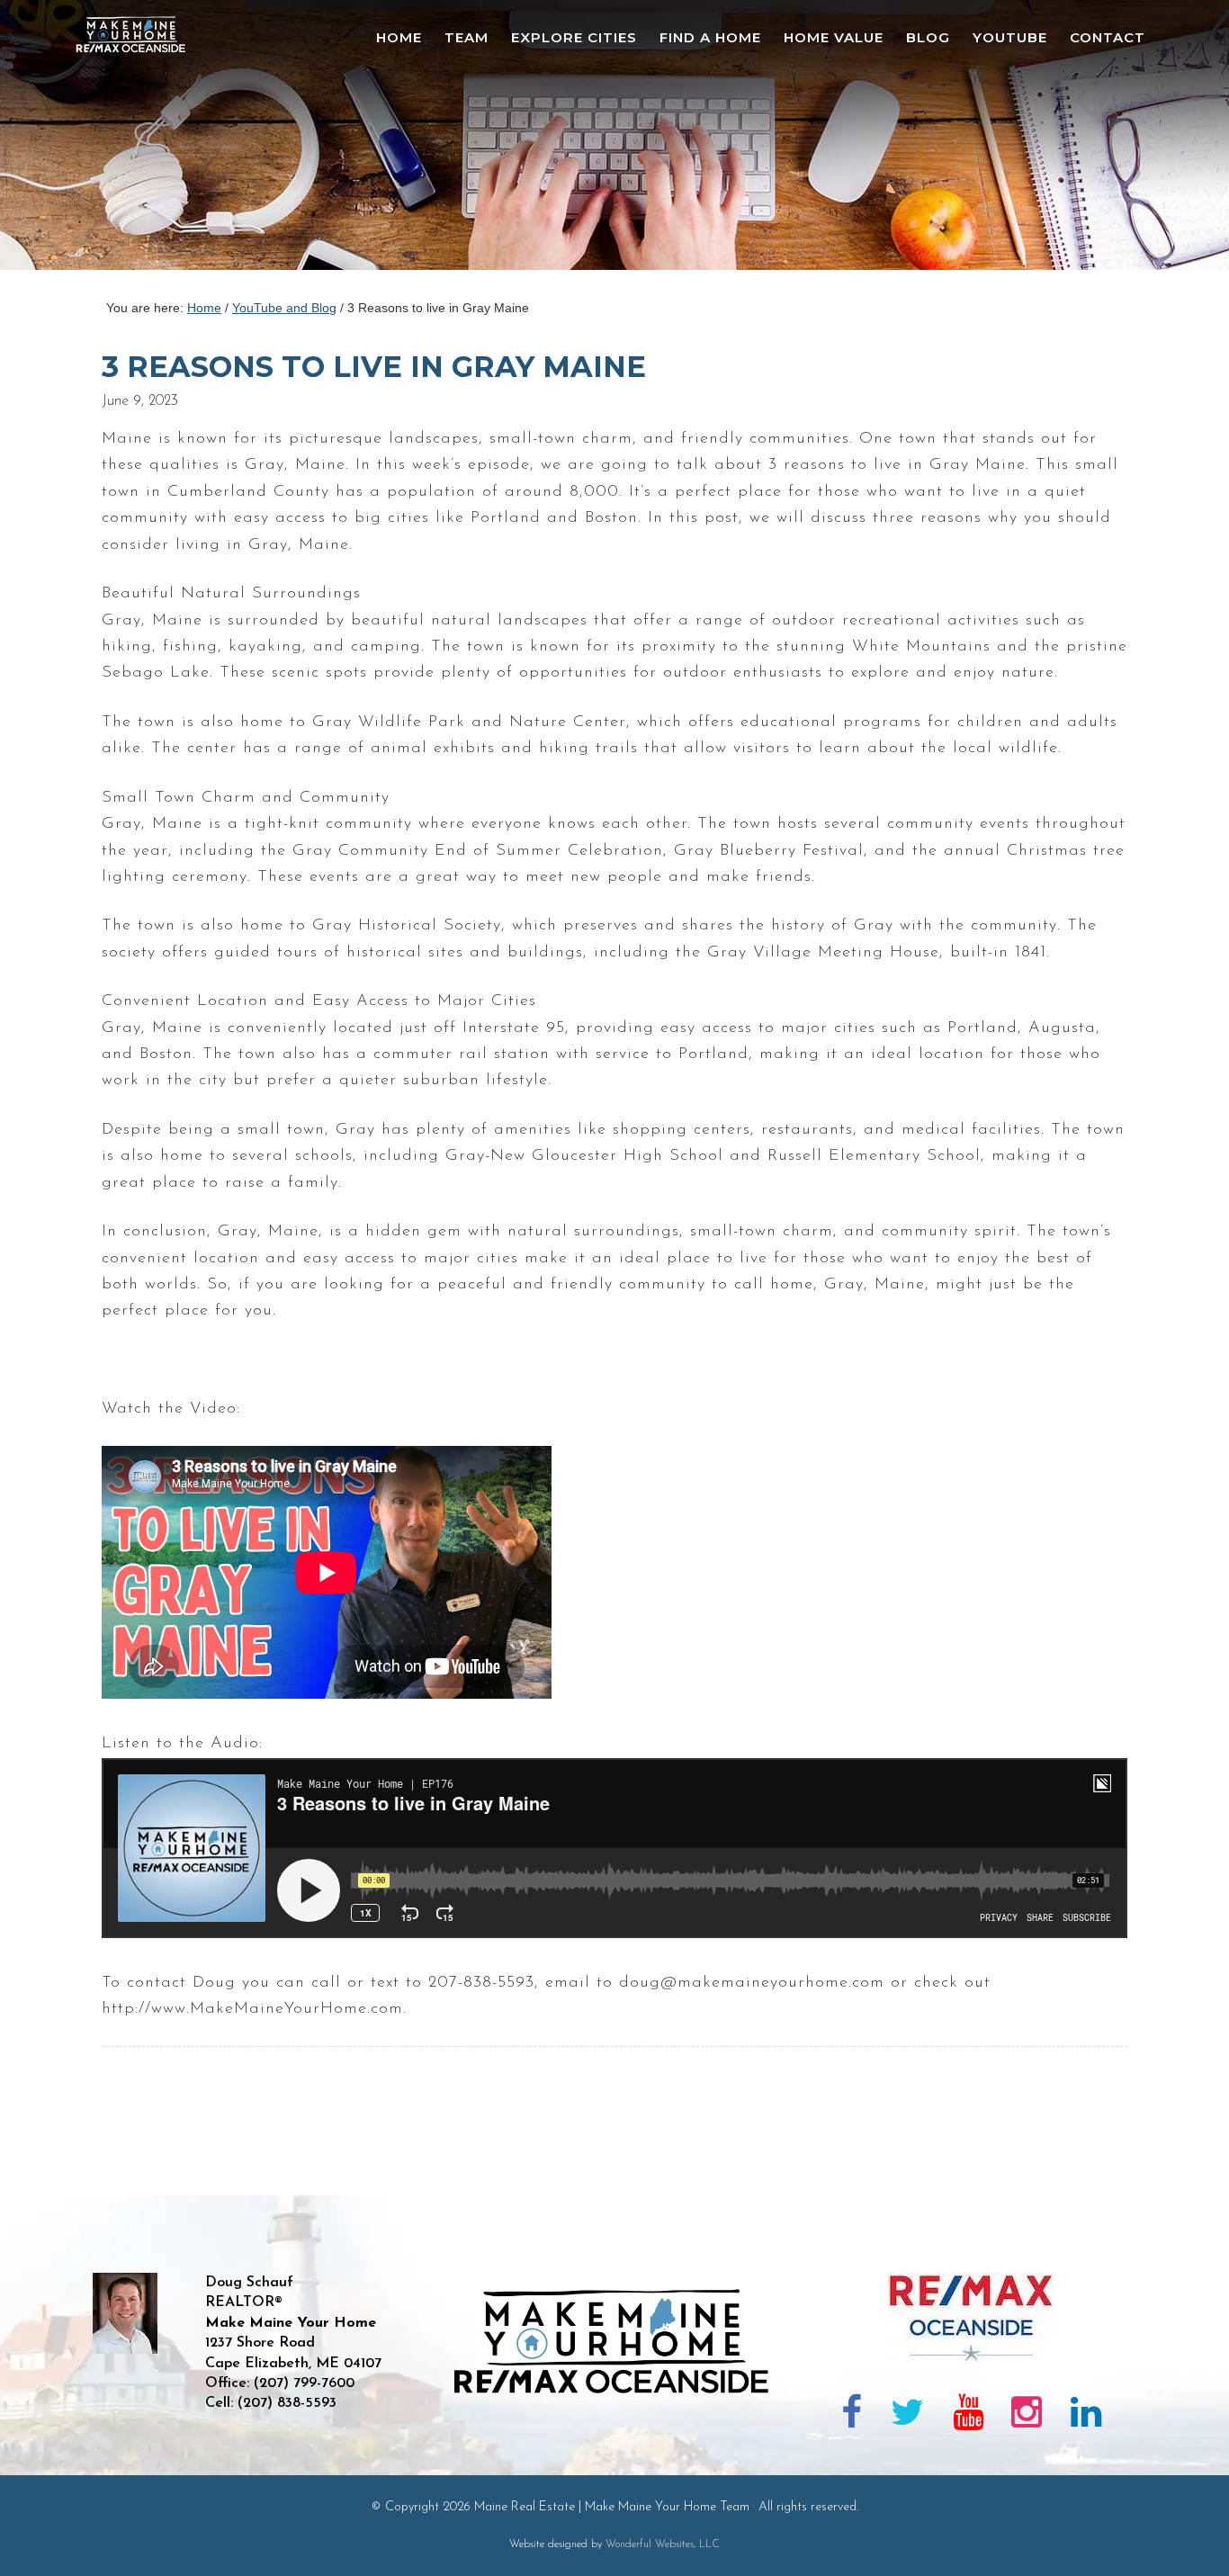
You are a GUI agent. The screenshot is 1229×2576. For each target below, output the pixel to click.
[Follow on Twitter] (907, 2416)
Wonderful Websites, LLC (663, 2545)
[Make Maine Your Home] (615, 2455)
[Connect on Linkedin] (1086, 2416)
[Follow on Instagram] (1027, 2416)
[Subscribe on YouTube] (968, 2416)
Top (1186, 2533)
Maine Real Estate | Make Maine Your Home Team (140, 140)
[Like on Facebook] (852, 2416)
